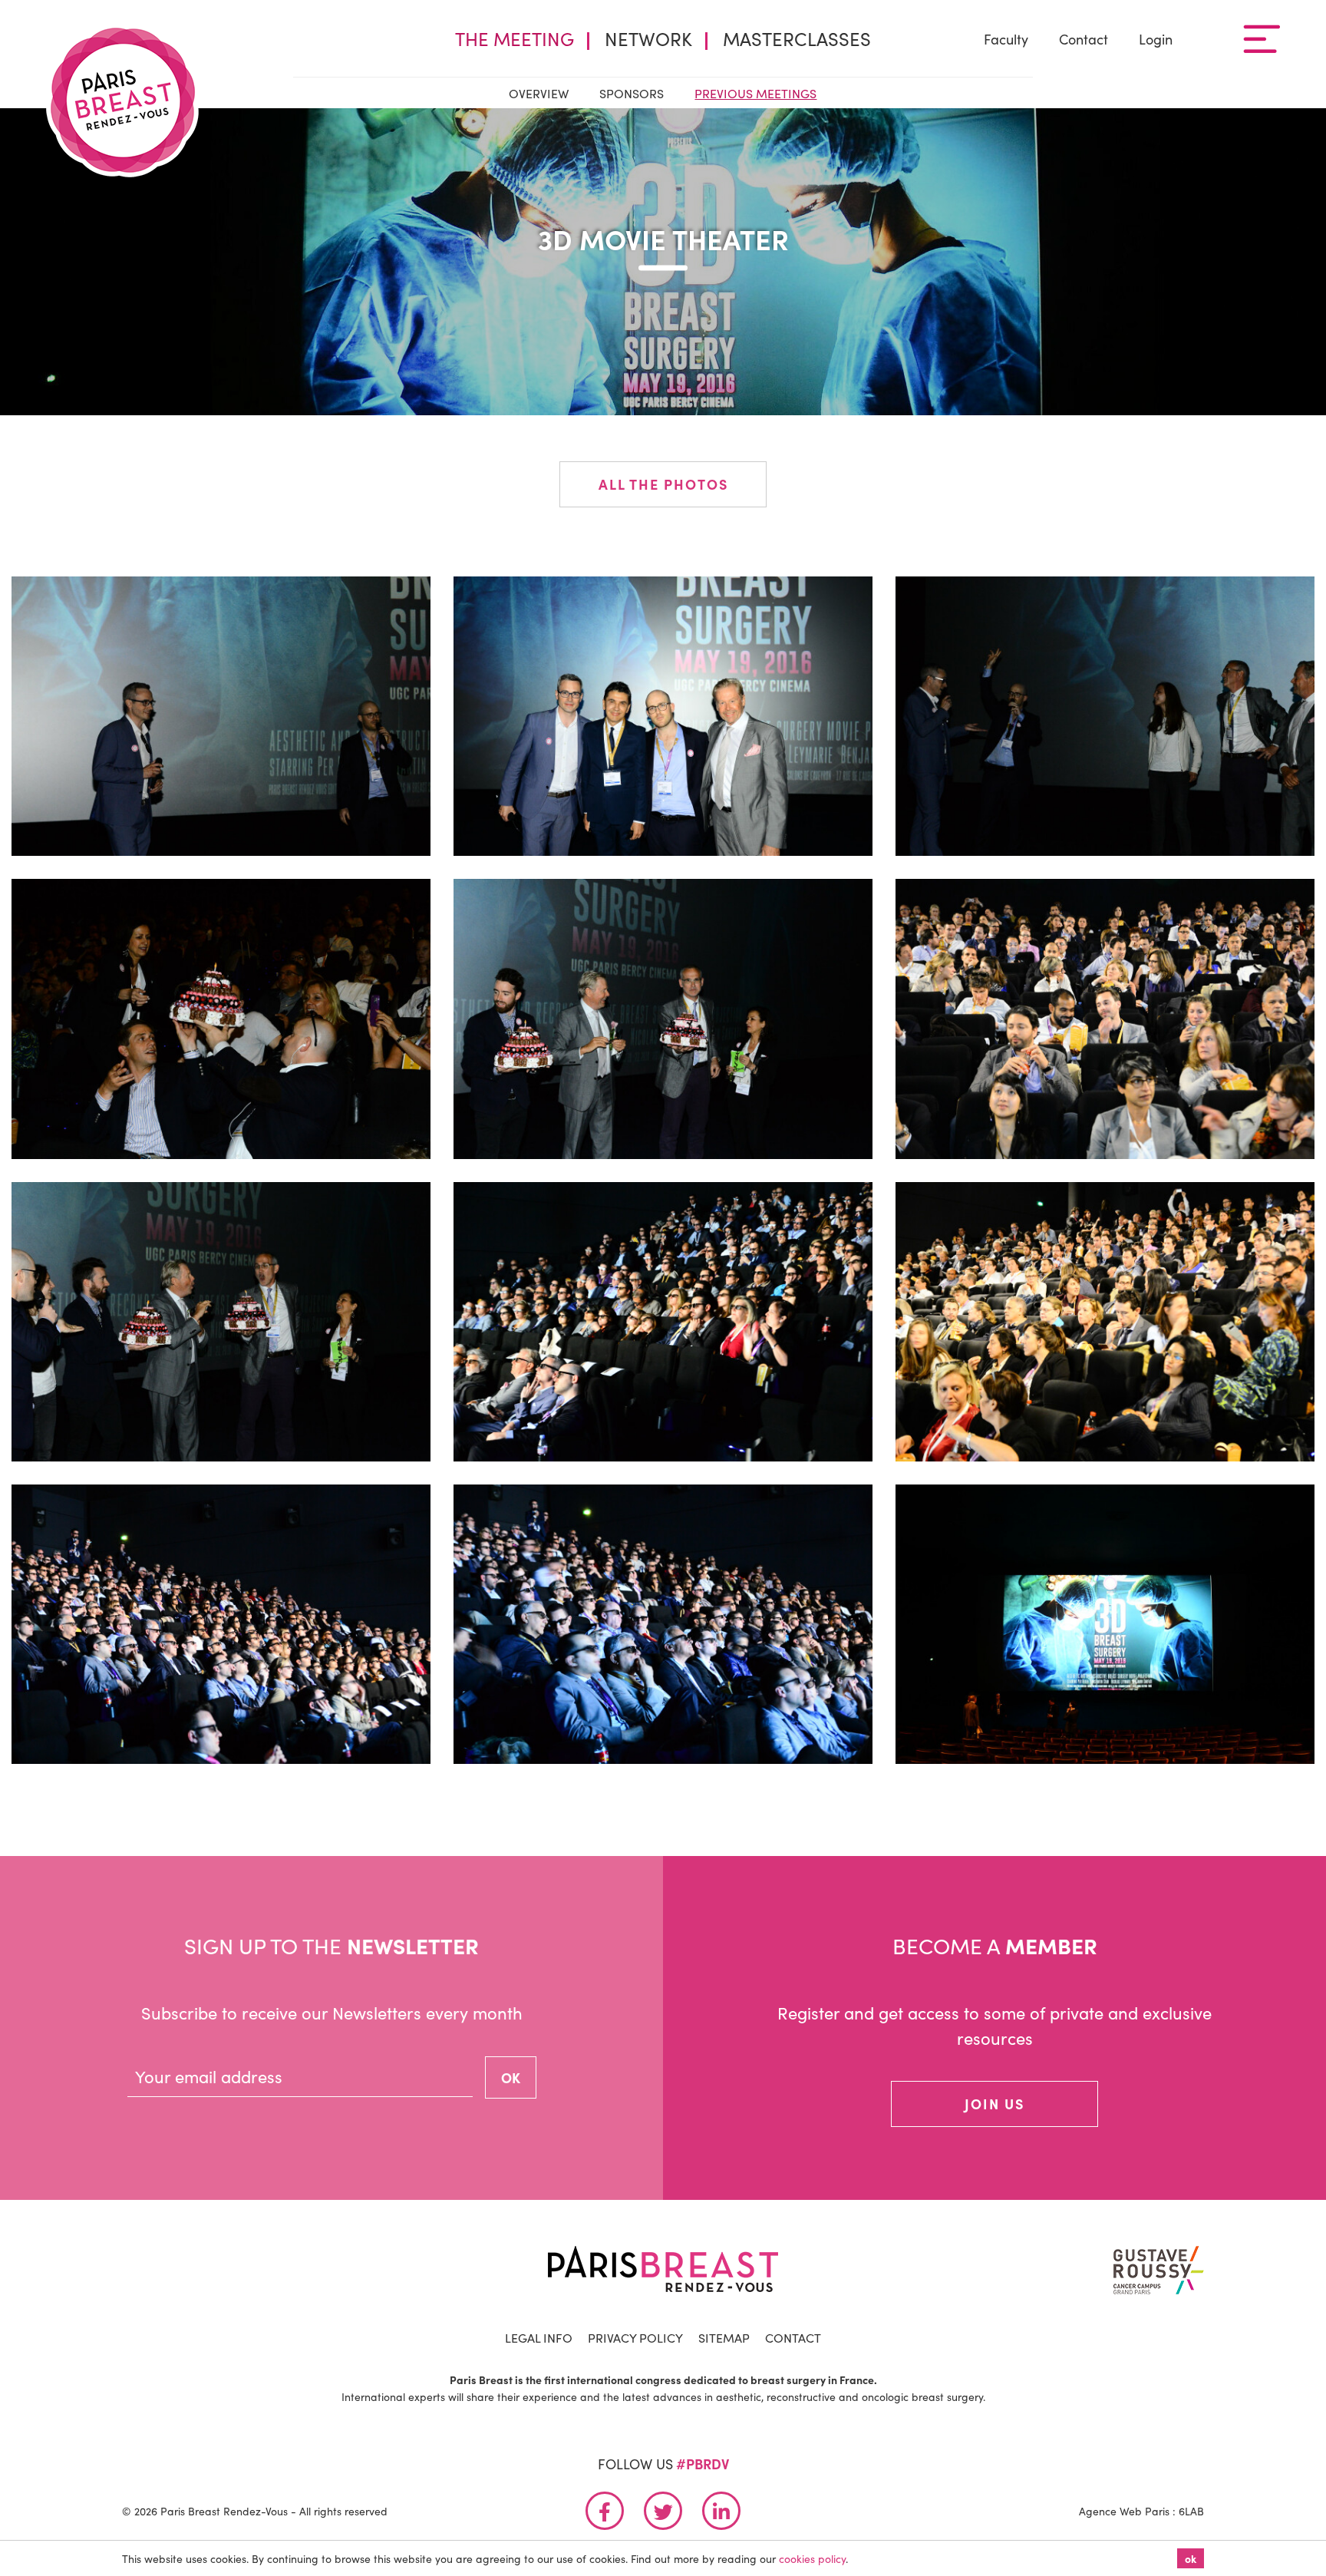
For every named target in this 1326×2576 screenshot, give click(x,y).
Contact (1084, 39)
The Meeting (515, 38)
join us (995, 2104)
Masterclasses (797, 38)
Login (1156, 39)
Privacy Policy (635, 2337)
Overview (539, 93)
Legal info (539, 2337)
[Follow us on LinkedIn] (721, 2511)
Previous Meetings (755, 93)
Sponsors (632, 93)
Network (648, 38)
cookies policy (812, 2558)
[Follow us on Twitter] (663, 2511)
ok (1191, 2558)
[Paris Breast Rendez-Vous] (123, 100)
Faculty (1006, 39)
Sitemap (724, 2337)
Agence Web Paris (1124, 2511)
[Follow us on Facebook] (605, 2511)
